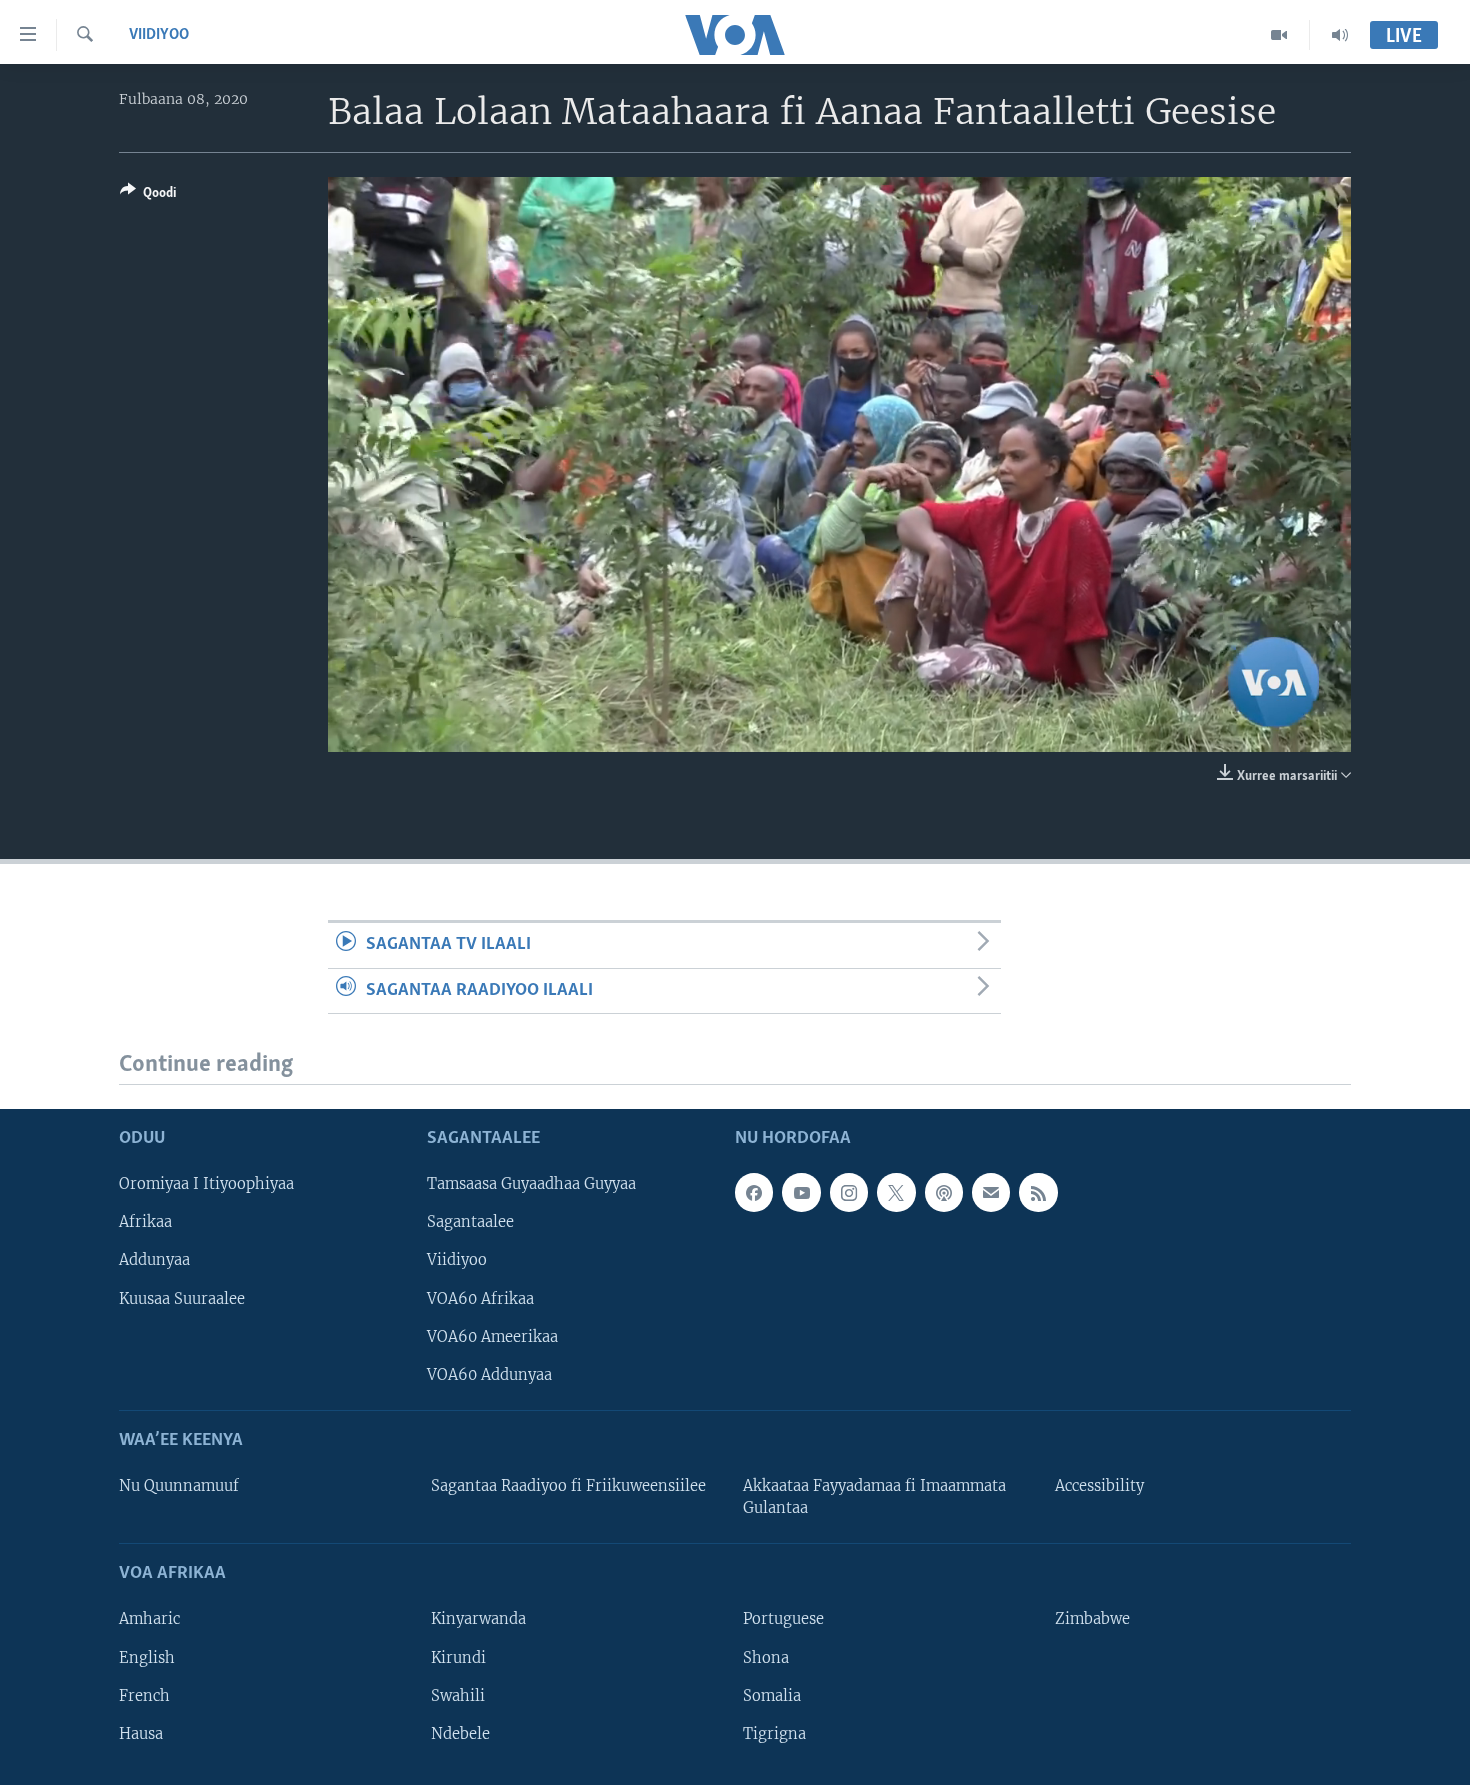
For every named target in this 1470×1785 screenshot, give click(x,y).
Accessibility (1099, 1486)
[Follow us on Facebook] (754, 1192)
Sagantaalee (470, 1223)
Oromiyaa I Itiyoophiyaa (206, 1184)
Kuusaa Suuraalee (182, 1299)
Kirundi (458, 1658)
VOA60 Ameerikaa (492, 1337)
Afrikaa (145, 1223)
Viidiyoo (159, 35)
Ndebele (460, 1734)
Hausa (141, 1734)
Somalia (772, 1696)
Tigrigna (774, 1734)
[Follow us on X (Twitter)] (896, 1192)
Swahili (458, 1696)
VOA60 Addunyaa (489, 1375)
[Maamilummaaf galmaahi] (991, 1192)
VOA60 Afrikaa (480, 1299)
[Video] (1279, 35)
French (144, 1696)
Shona (766, 1658)
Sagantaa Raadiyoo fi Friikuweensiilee (568, 1486)
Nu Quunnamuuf (179, 1486)
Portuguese (783, 1620)
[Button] (148, 196)
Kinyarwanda (478, 1620)
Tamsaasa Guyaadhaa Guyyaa (531, 1184)
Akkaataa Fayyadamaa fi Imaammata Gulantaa (874, 1497)
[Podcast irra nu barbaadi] (944, 1192)
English (147, 1658)
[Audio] (1340, 35)
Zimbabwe (1092, 1620)
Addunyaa (154, 1261)
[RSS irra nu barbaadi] (1038, 1192)
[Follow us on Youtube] (801, 1192)
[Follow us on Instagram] (849, 1192)
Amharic (149, 1620)
